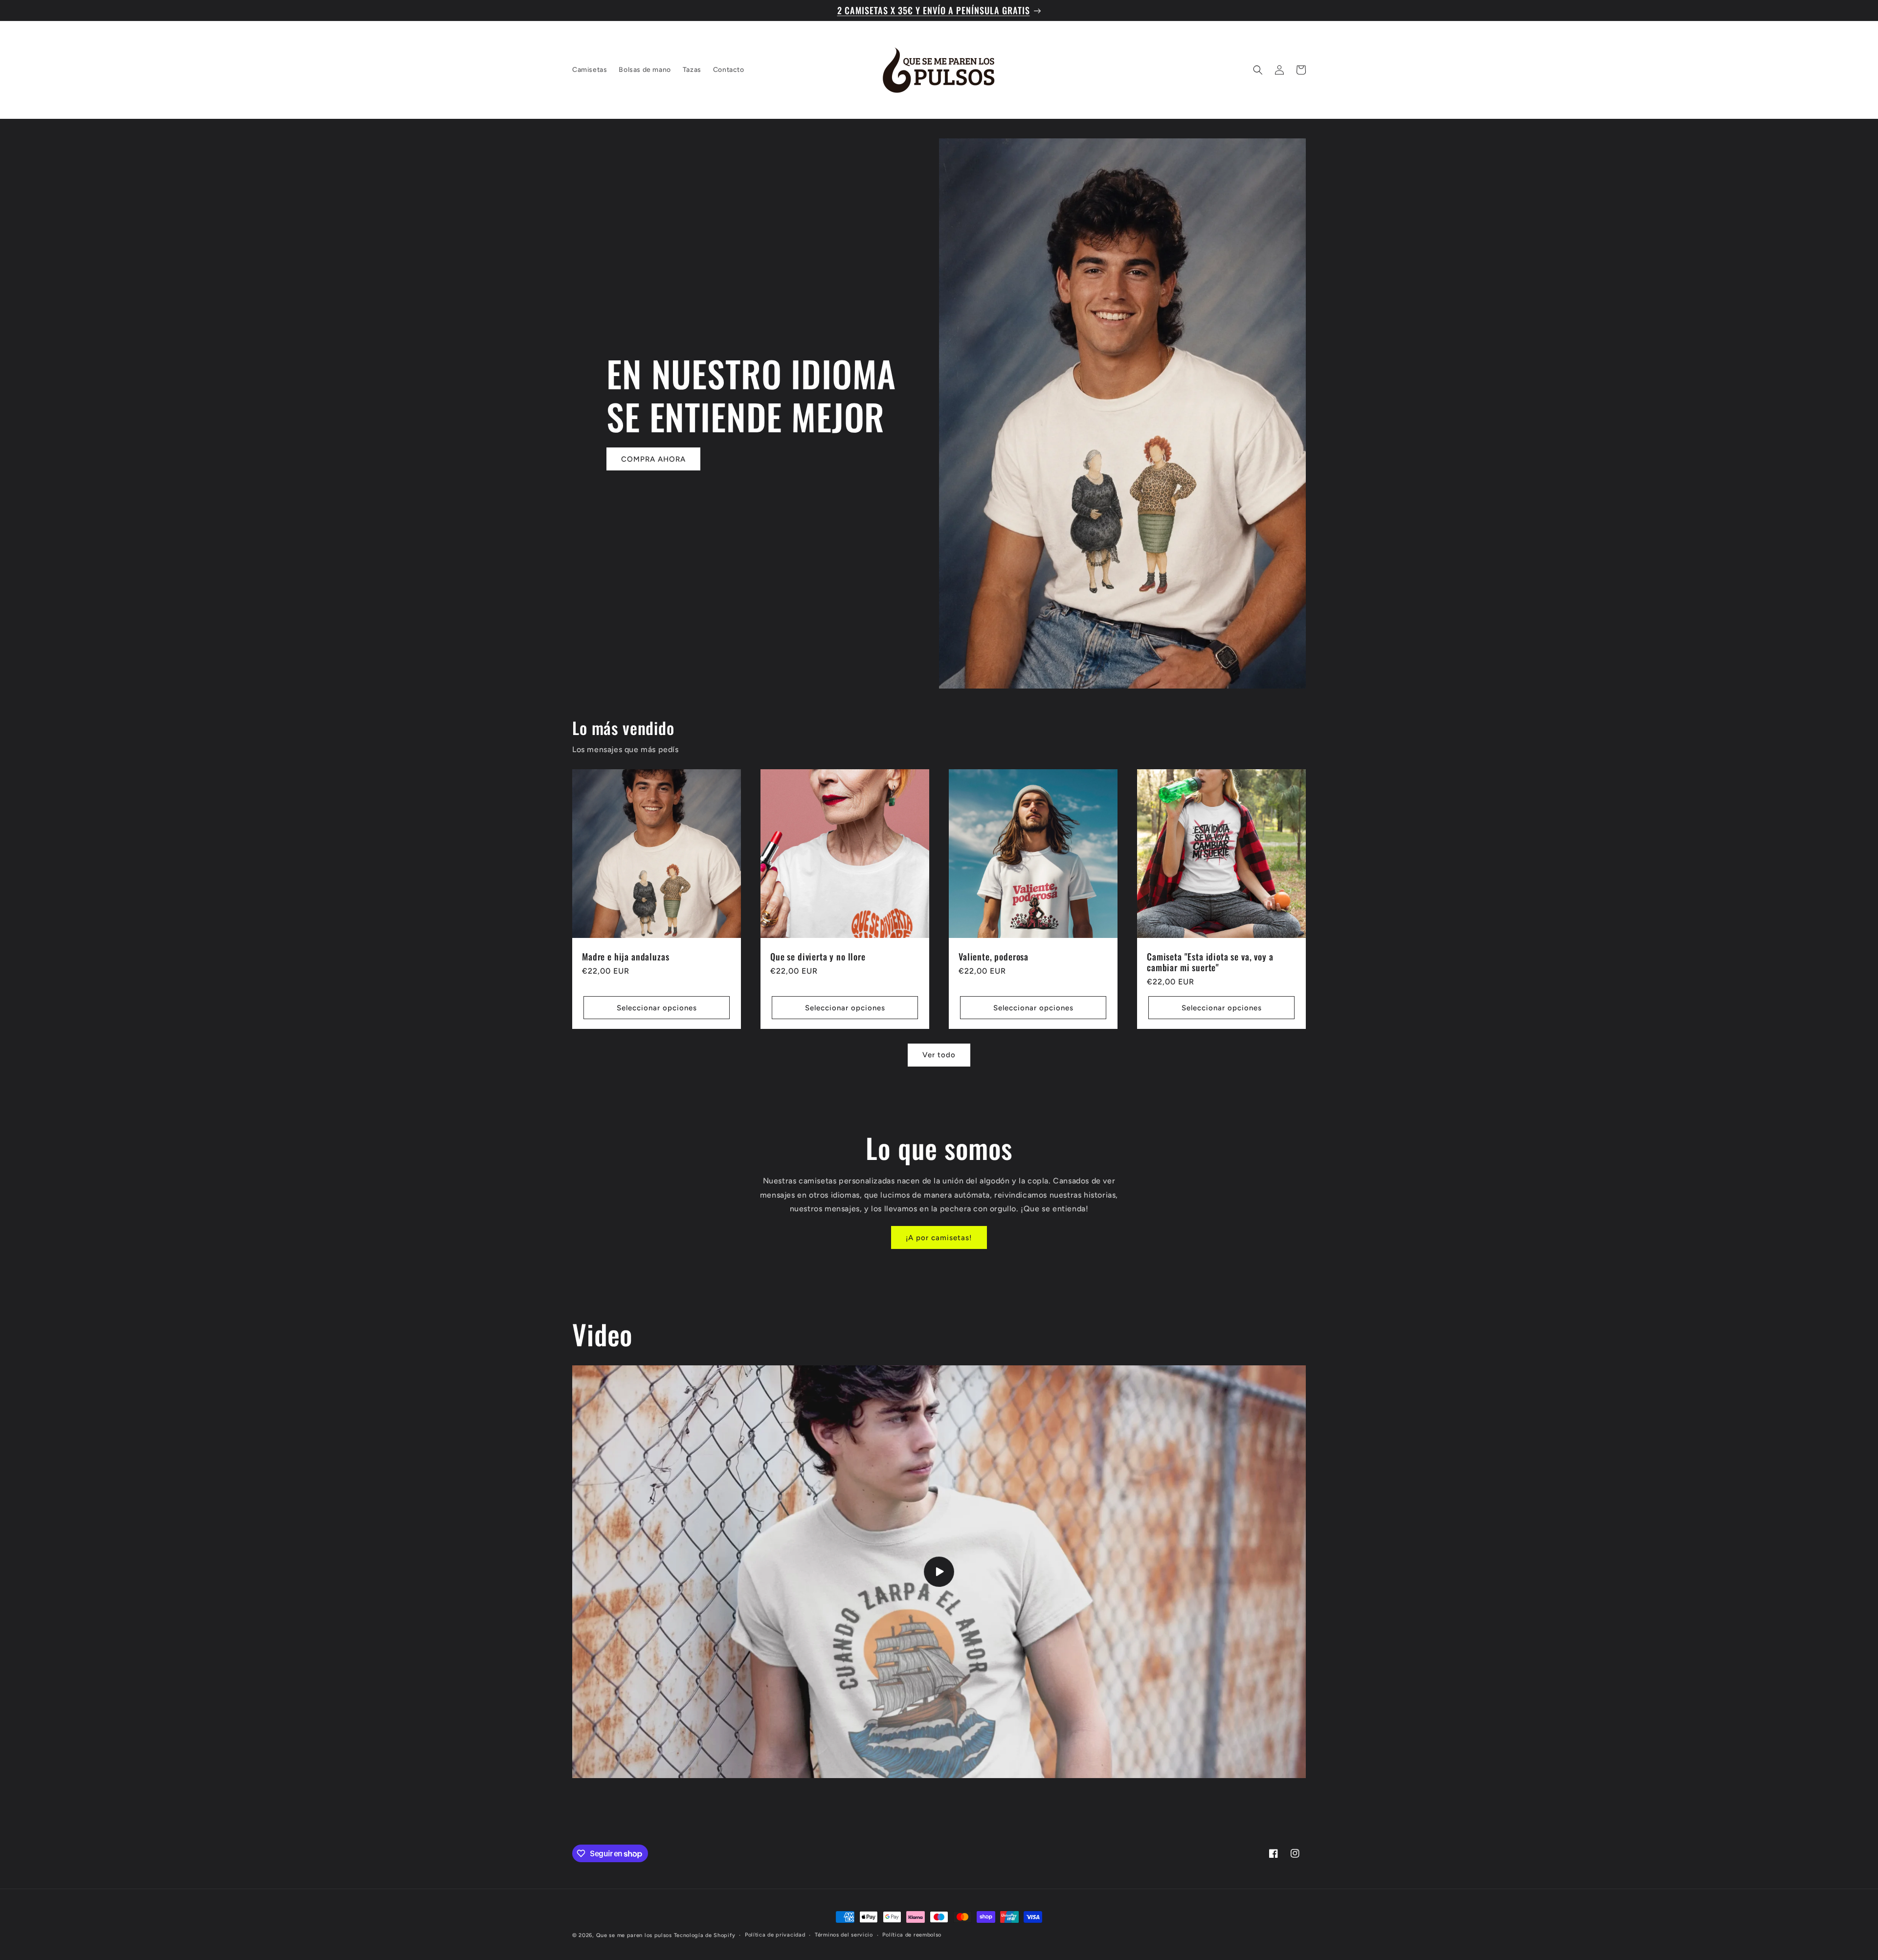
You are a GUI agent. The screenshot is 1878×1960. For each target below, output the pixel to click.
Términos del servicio (844, 1935)
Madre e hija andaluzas (626, 957)
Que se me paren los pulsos (634, 1935)
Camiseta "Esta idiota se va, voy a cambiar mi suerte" (1210, 962)
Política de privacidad (775, 1935)
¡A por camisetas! (939, 1238)
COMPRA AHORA (653, 459)
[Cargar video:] (939, 1572)
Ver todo (939, 1055)
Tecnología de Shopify (705, 1935)
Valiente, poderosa (994, 957)
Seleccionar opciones (657, 1007)
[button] (1258, 70)
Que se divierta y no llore (818, 957)
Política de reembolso (912, 1935)
